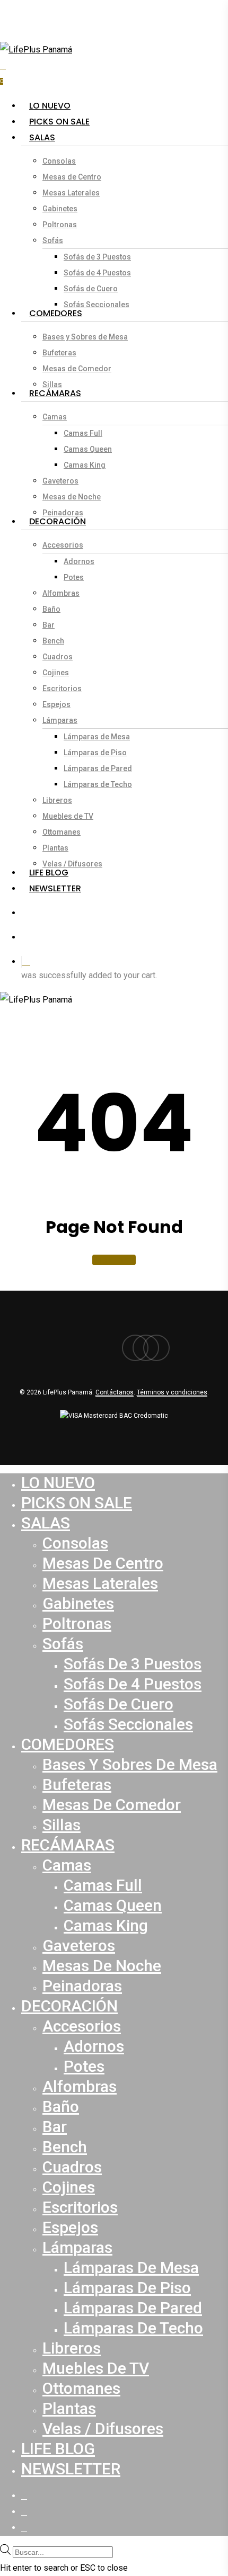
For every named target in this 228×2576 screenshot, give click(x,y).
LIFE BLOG (58, 2449)
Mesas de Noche (102, 1966)
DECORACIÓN (69, 2006)
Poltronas (77, 1624)
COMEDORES (68, 1744)
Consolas (75, 1543)
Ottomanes (81, 2388)
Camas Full (103, 1885)
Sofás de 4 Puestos (133, 1684)
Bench (65, 2147)
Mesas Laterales (100, 1583)
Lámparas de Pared (133, 2308)
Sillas (62, 1825)
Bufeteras (77, 1785)
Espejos (70, 2227)
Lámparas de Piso (127, 2288)
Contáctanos (115, 1392)
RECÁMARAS (68, 1845)
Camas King (106, 1925)
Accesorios (82, 2026)
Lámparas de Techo (133, 2328)
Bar (55, 2127)
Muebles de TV (96, 2368)
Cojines (69, 2187)
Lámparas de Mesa (131, 2268)
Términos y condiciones (172, 1392)
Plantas (69, 2408)
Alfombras (80, 2086)
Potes (84, 2066)
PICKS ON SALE (77, 1503)
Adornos (94, 2046)
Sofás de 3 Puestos (133, 1664)
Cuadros (72, 2167)
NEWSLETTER (71, 2469)
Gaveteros (79, 1946)
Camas (67, 1865)
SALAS (46, 1523)
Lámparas (77, 2247)
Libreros (72, 2348)
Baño (61, 2107)
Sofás (63, 1644)
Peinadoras (82, 1986)
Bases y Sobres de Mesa (130, 1764)
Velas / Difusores (103, 2429)
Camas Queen (113, 1905)
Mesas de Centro (103, 1563)
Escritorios (80, 2207)
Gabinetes (78, 1603)
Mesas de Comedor (112, 1805)
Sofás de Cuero (119, 1704)
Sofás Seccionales (128, 1724)
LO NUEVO (58, 1483)
